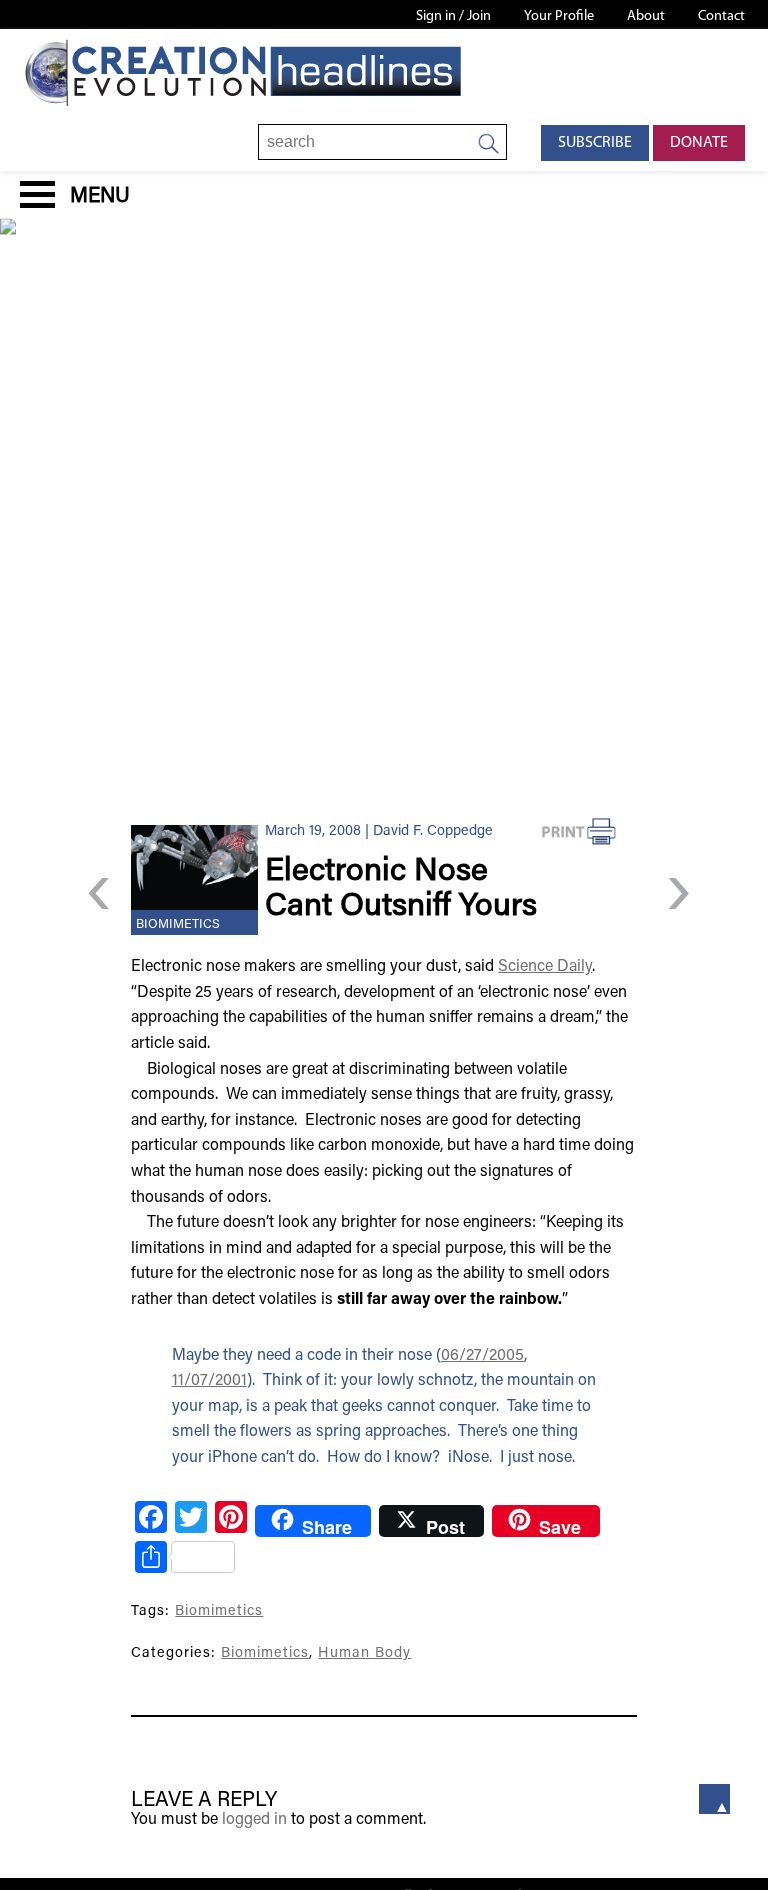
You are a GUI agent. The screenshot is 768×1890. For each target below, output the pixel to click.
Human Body (364, 1653)
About (646, 16)
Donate (699, 143)
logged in (254, 1820)
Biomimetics (178, 925)
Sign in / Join (453, 16)
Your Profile (559, 16)
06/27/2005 (482, 1356)
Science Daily (545, 967)
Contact (721, 16)
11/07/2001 (209, 1381)
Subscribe (595, 143)
